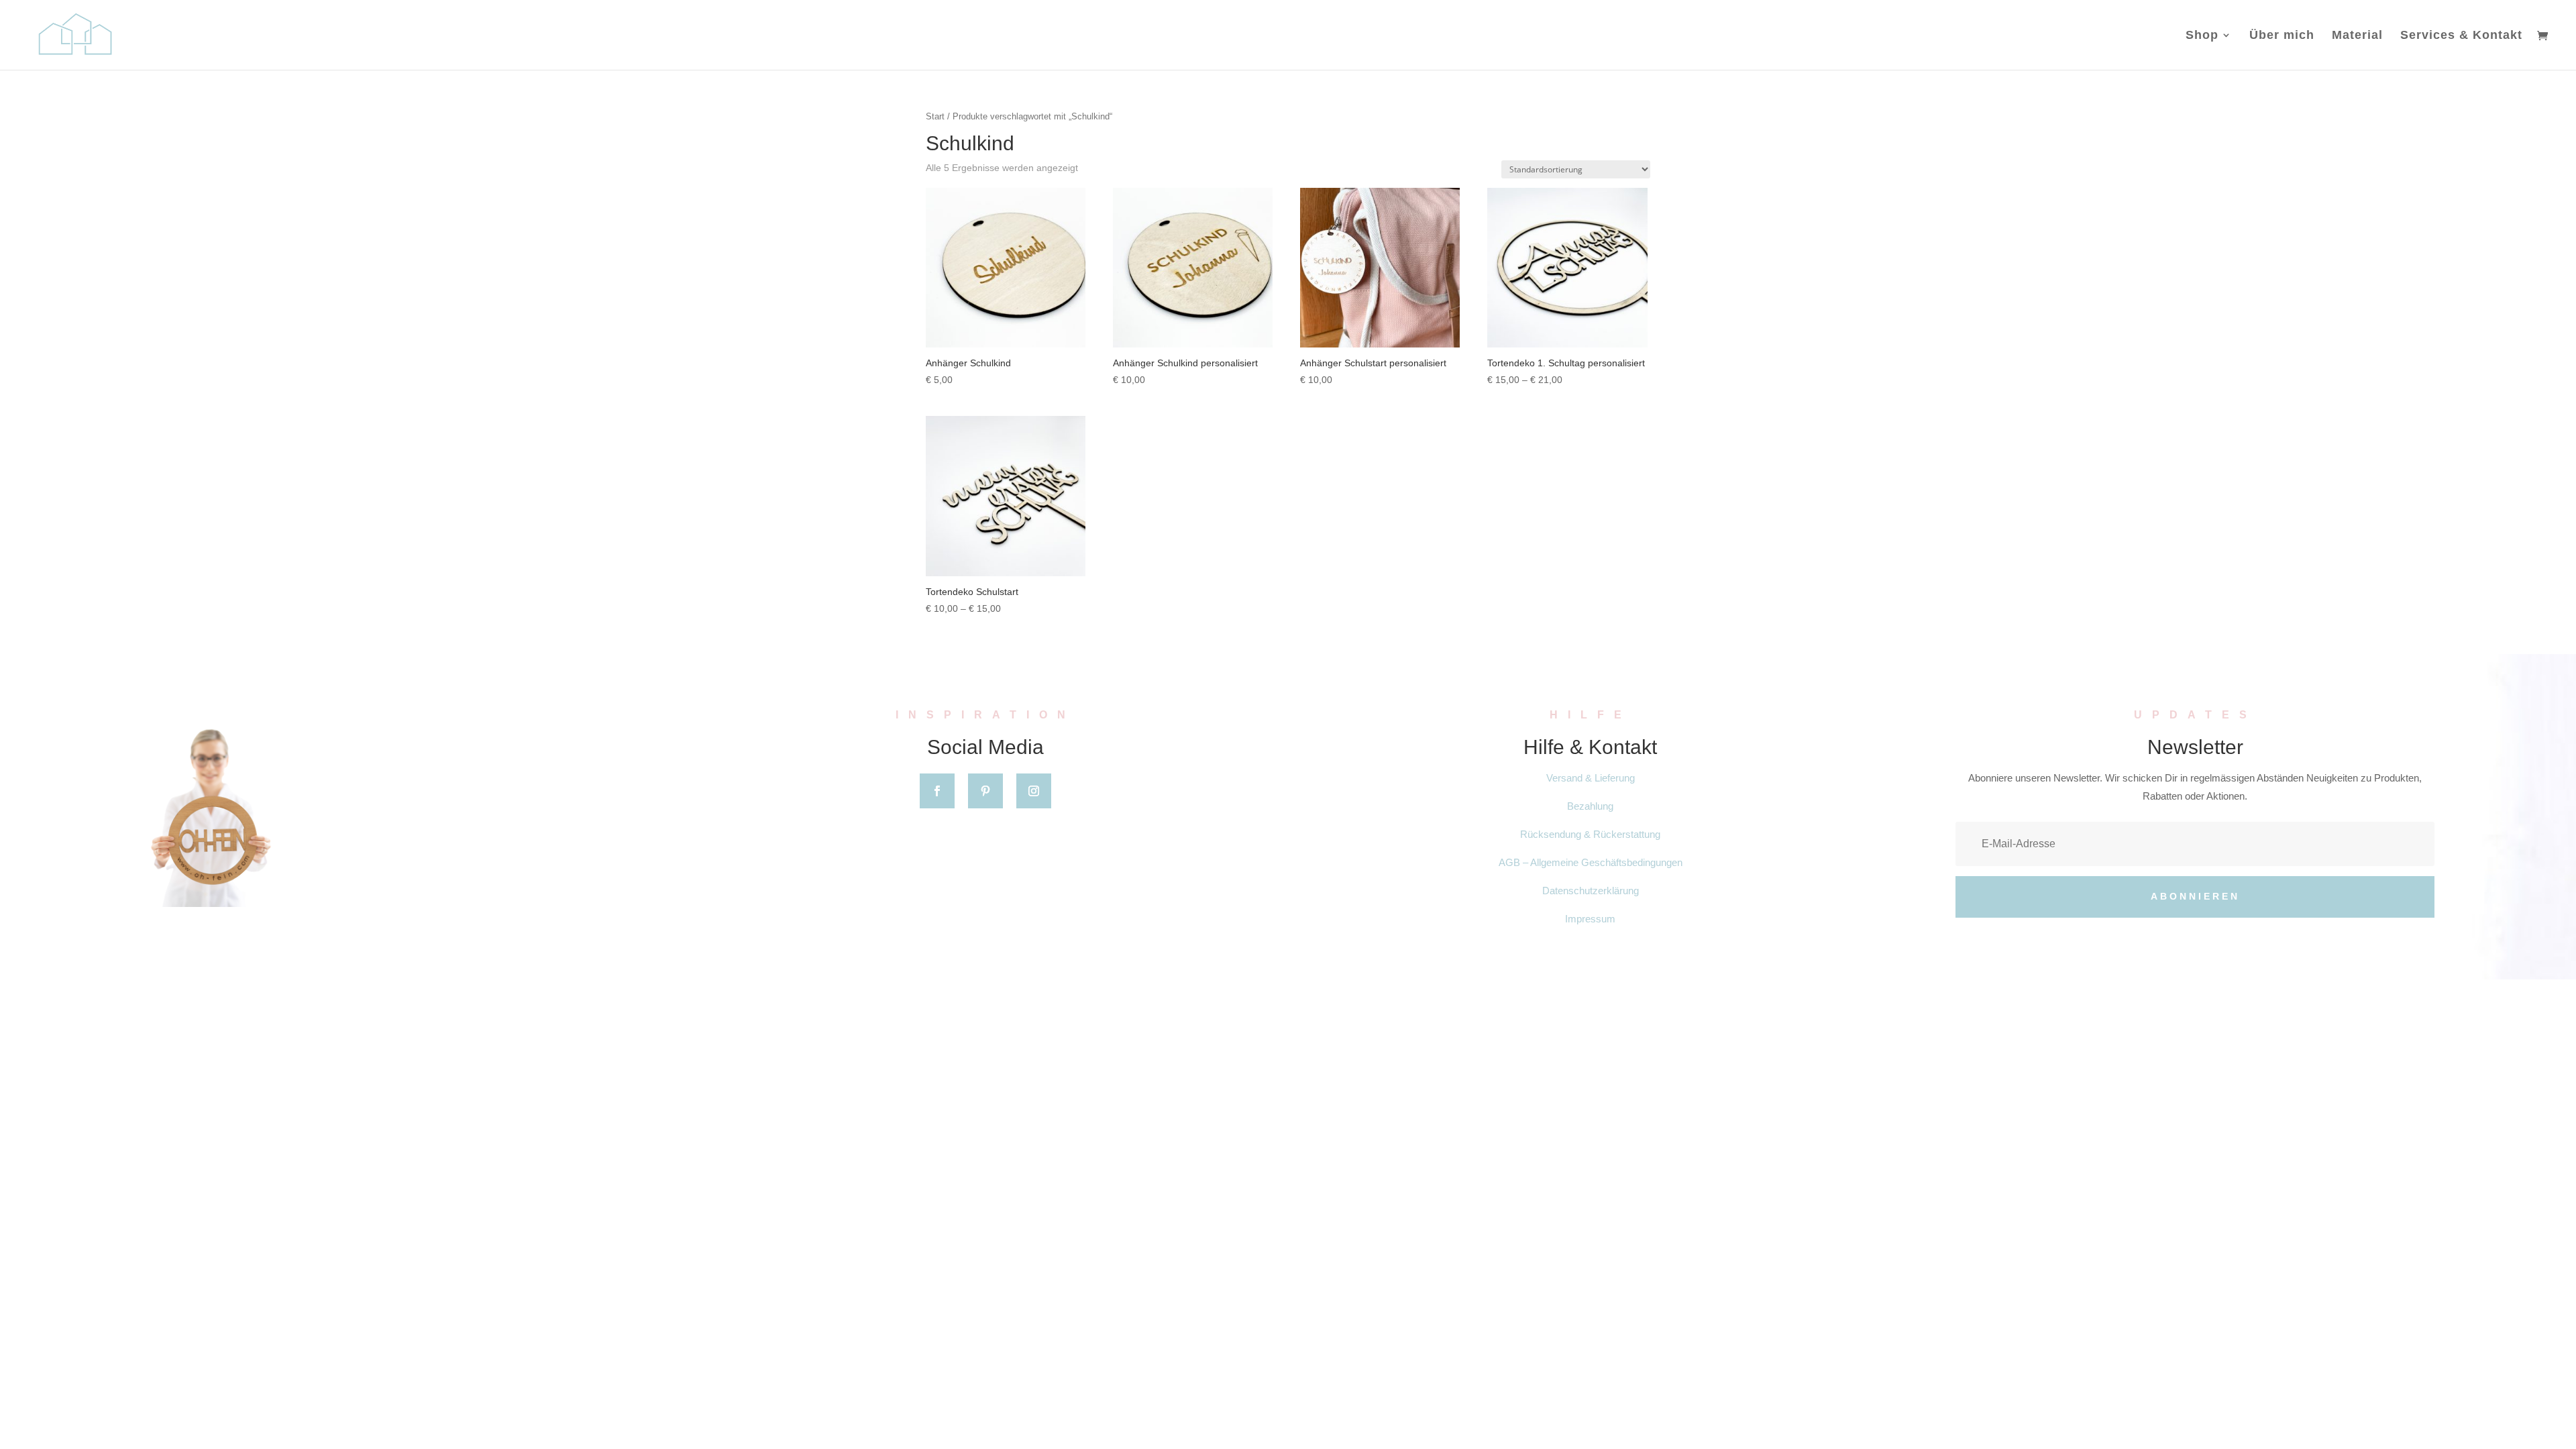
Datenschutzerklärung (1591, 891)
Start (935, 116)
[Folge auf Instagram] (1034, 791)
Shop (2202, 36)
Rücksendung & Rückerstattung (1590, 834)
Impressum (1590, 919)
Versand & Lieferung (1591, 778)
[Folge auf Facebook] (937, 791)
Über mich (2282, 36)
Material (2357, 36)
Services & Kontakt (2461, 36)
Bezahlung (1590, 806)
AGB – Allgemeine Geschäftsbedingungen (1591, 862)
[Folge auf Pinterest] (985, 791)
